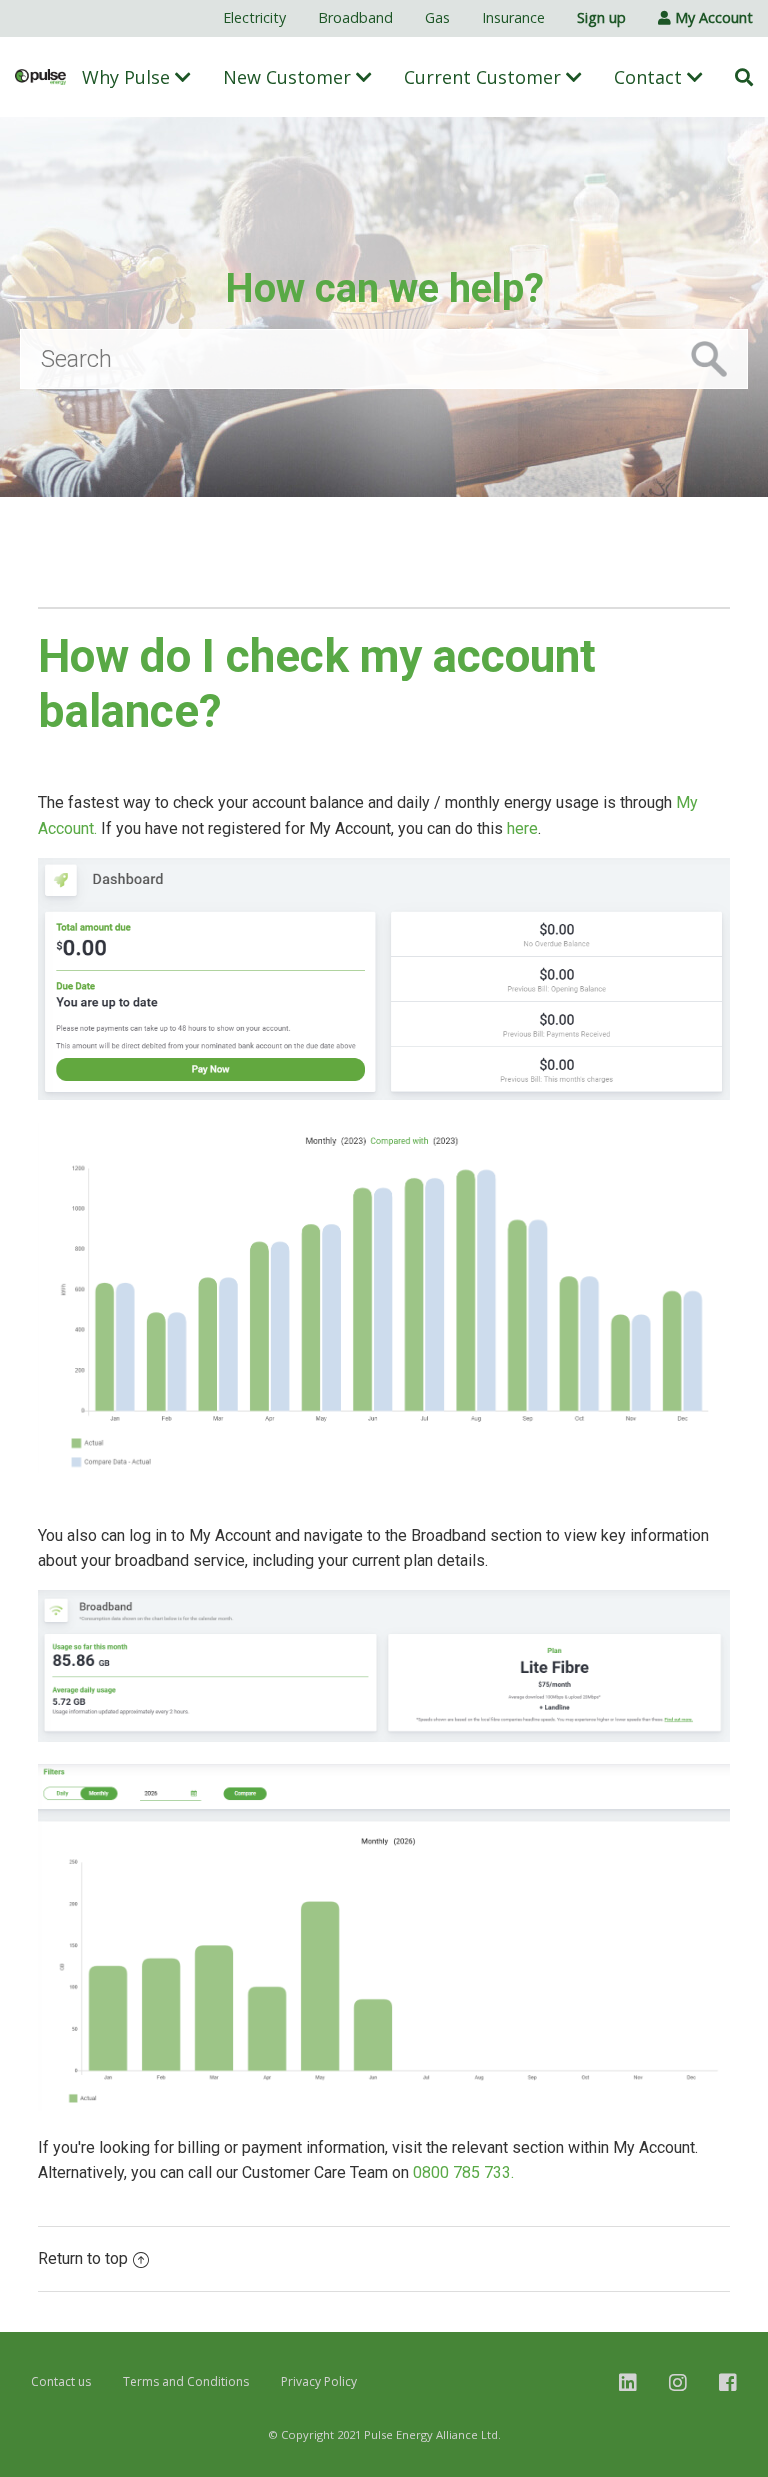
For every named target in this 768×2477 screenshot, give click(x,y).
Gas (437, 17)
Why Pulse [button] (128, 77)
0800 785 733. (463, 2172)
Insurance (513, 17)
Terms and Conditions (186, 2381)
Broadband (355, 17)
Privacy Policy (319, 2381)
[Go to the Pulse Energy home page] (40, 77)
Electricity (254, 17)
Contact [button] (650, 77)
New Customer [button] (289, 77)
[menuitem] (254, 18)
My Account (712, 17)
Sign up (601, 17)
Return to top (83, 2258)
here (522, 828)
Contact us (61, 2381)
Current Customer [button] (485, 77)
